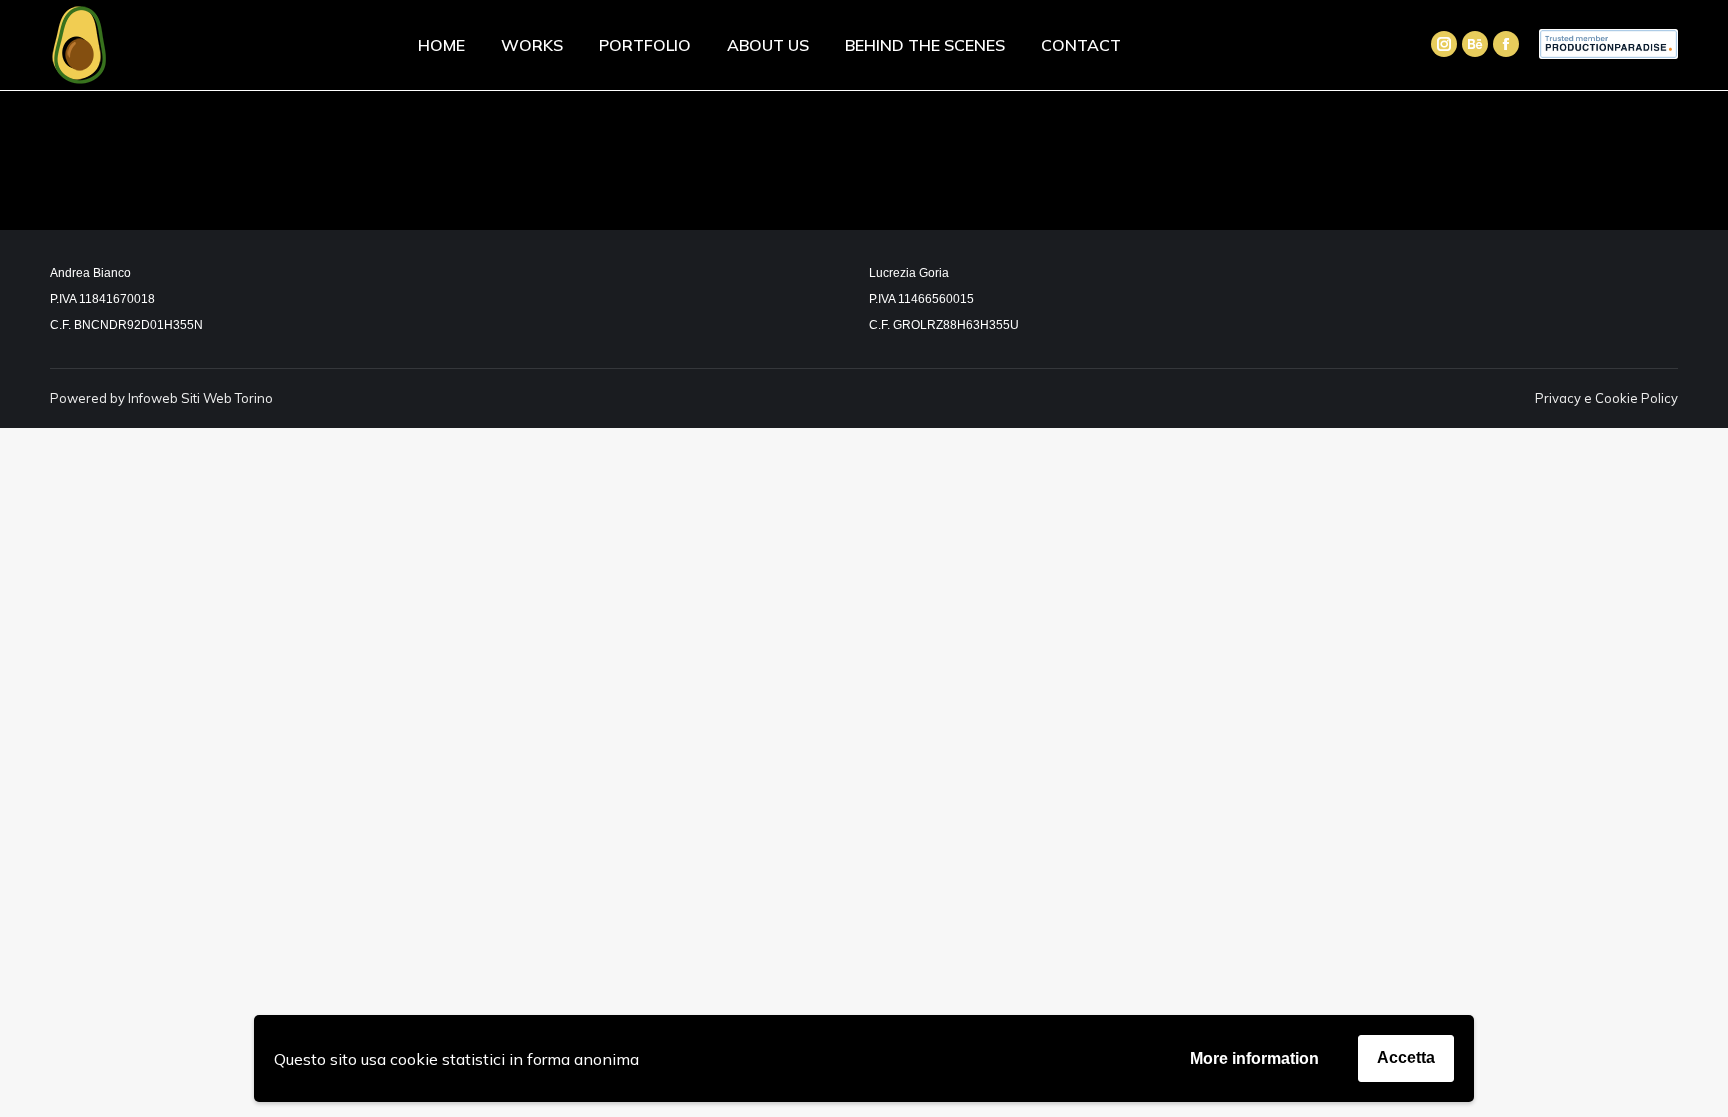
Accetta (1406, 1057)
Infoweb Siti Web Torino (200, 398)
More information (1254, 1058)
